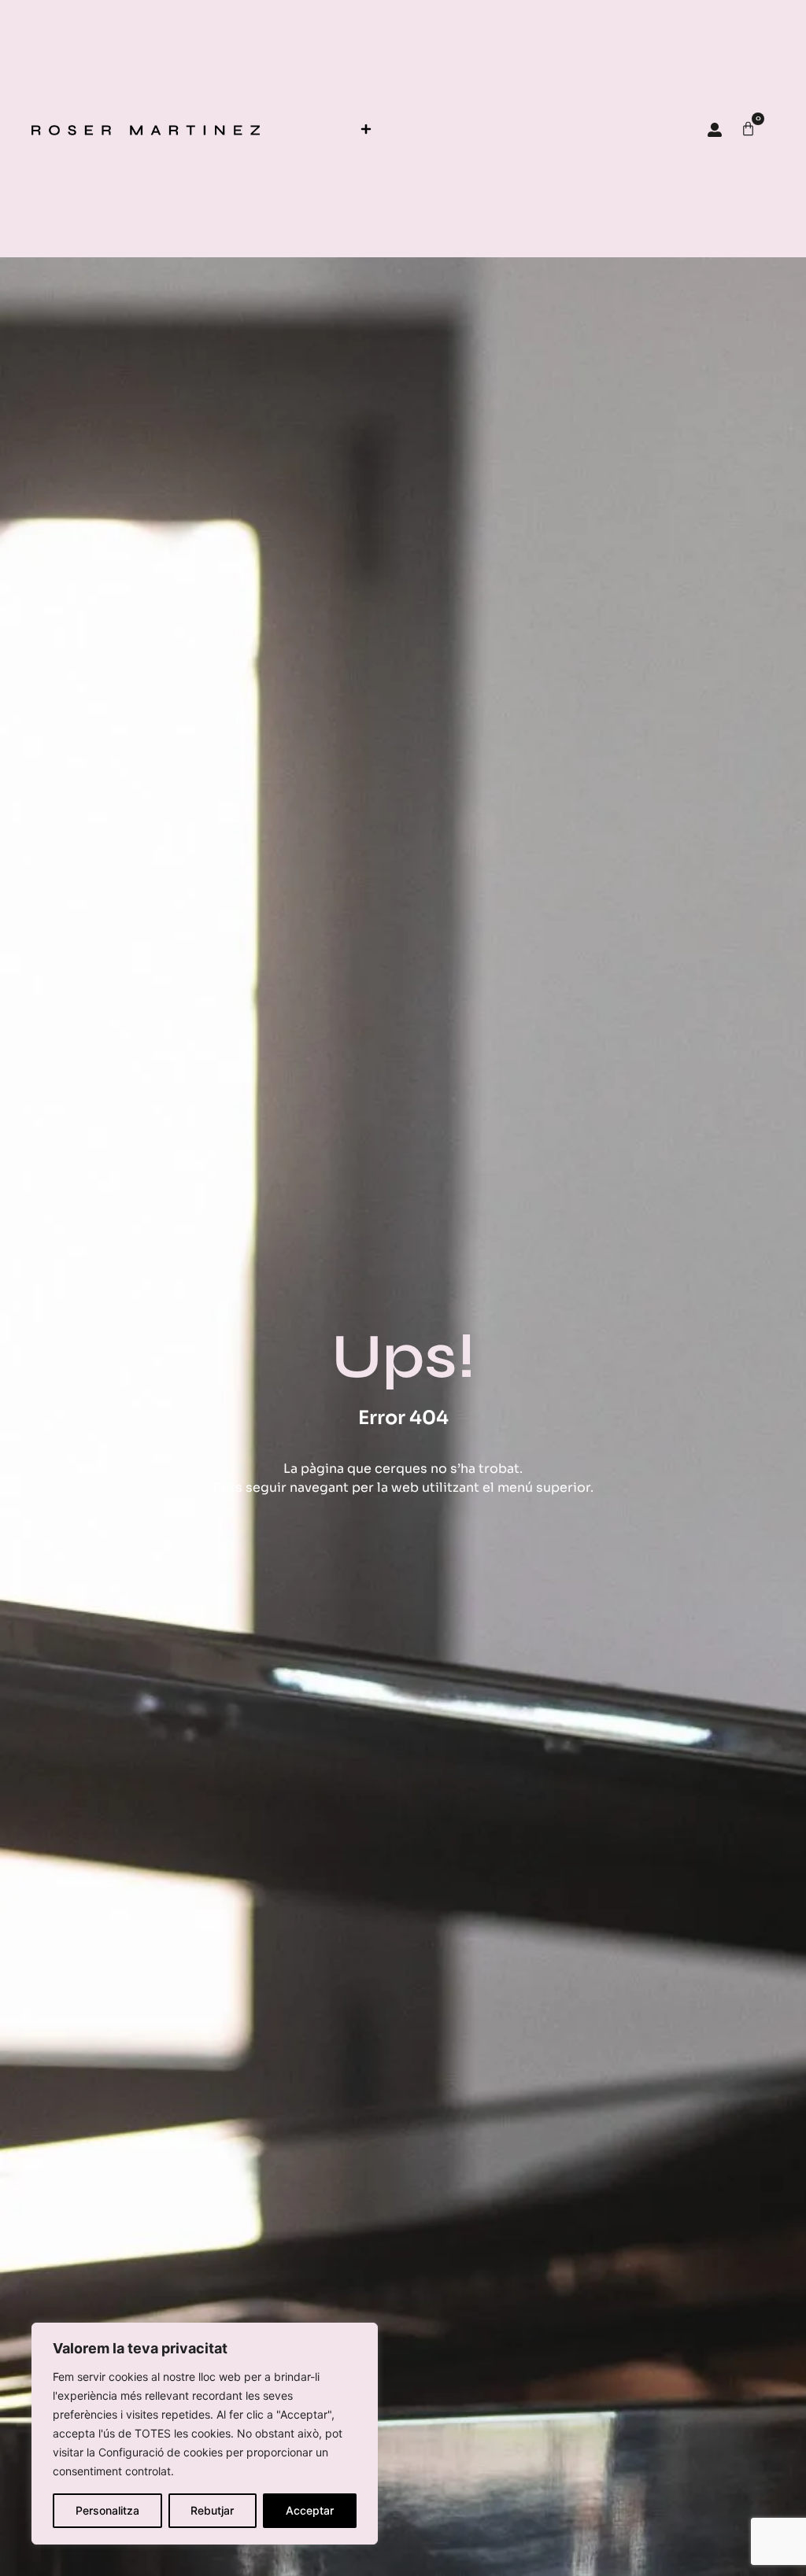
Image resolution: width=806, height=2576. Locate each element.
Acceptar (310, 2510)
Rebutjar (212, 2510)
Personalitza (107, 2510)
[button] (366, 129)
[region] (205, 2434)
